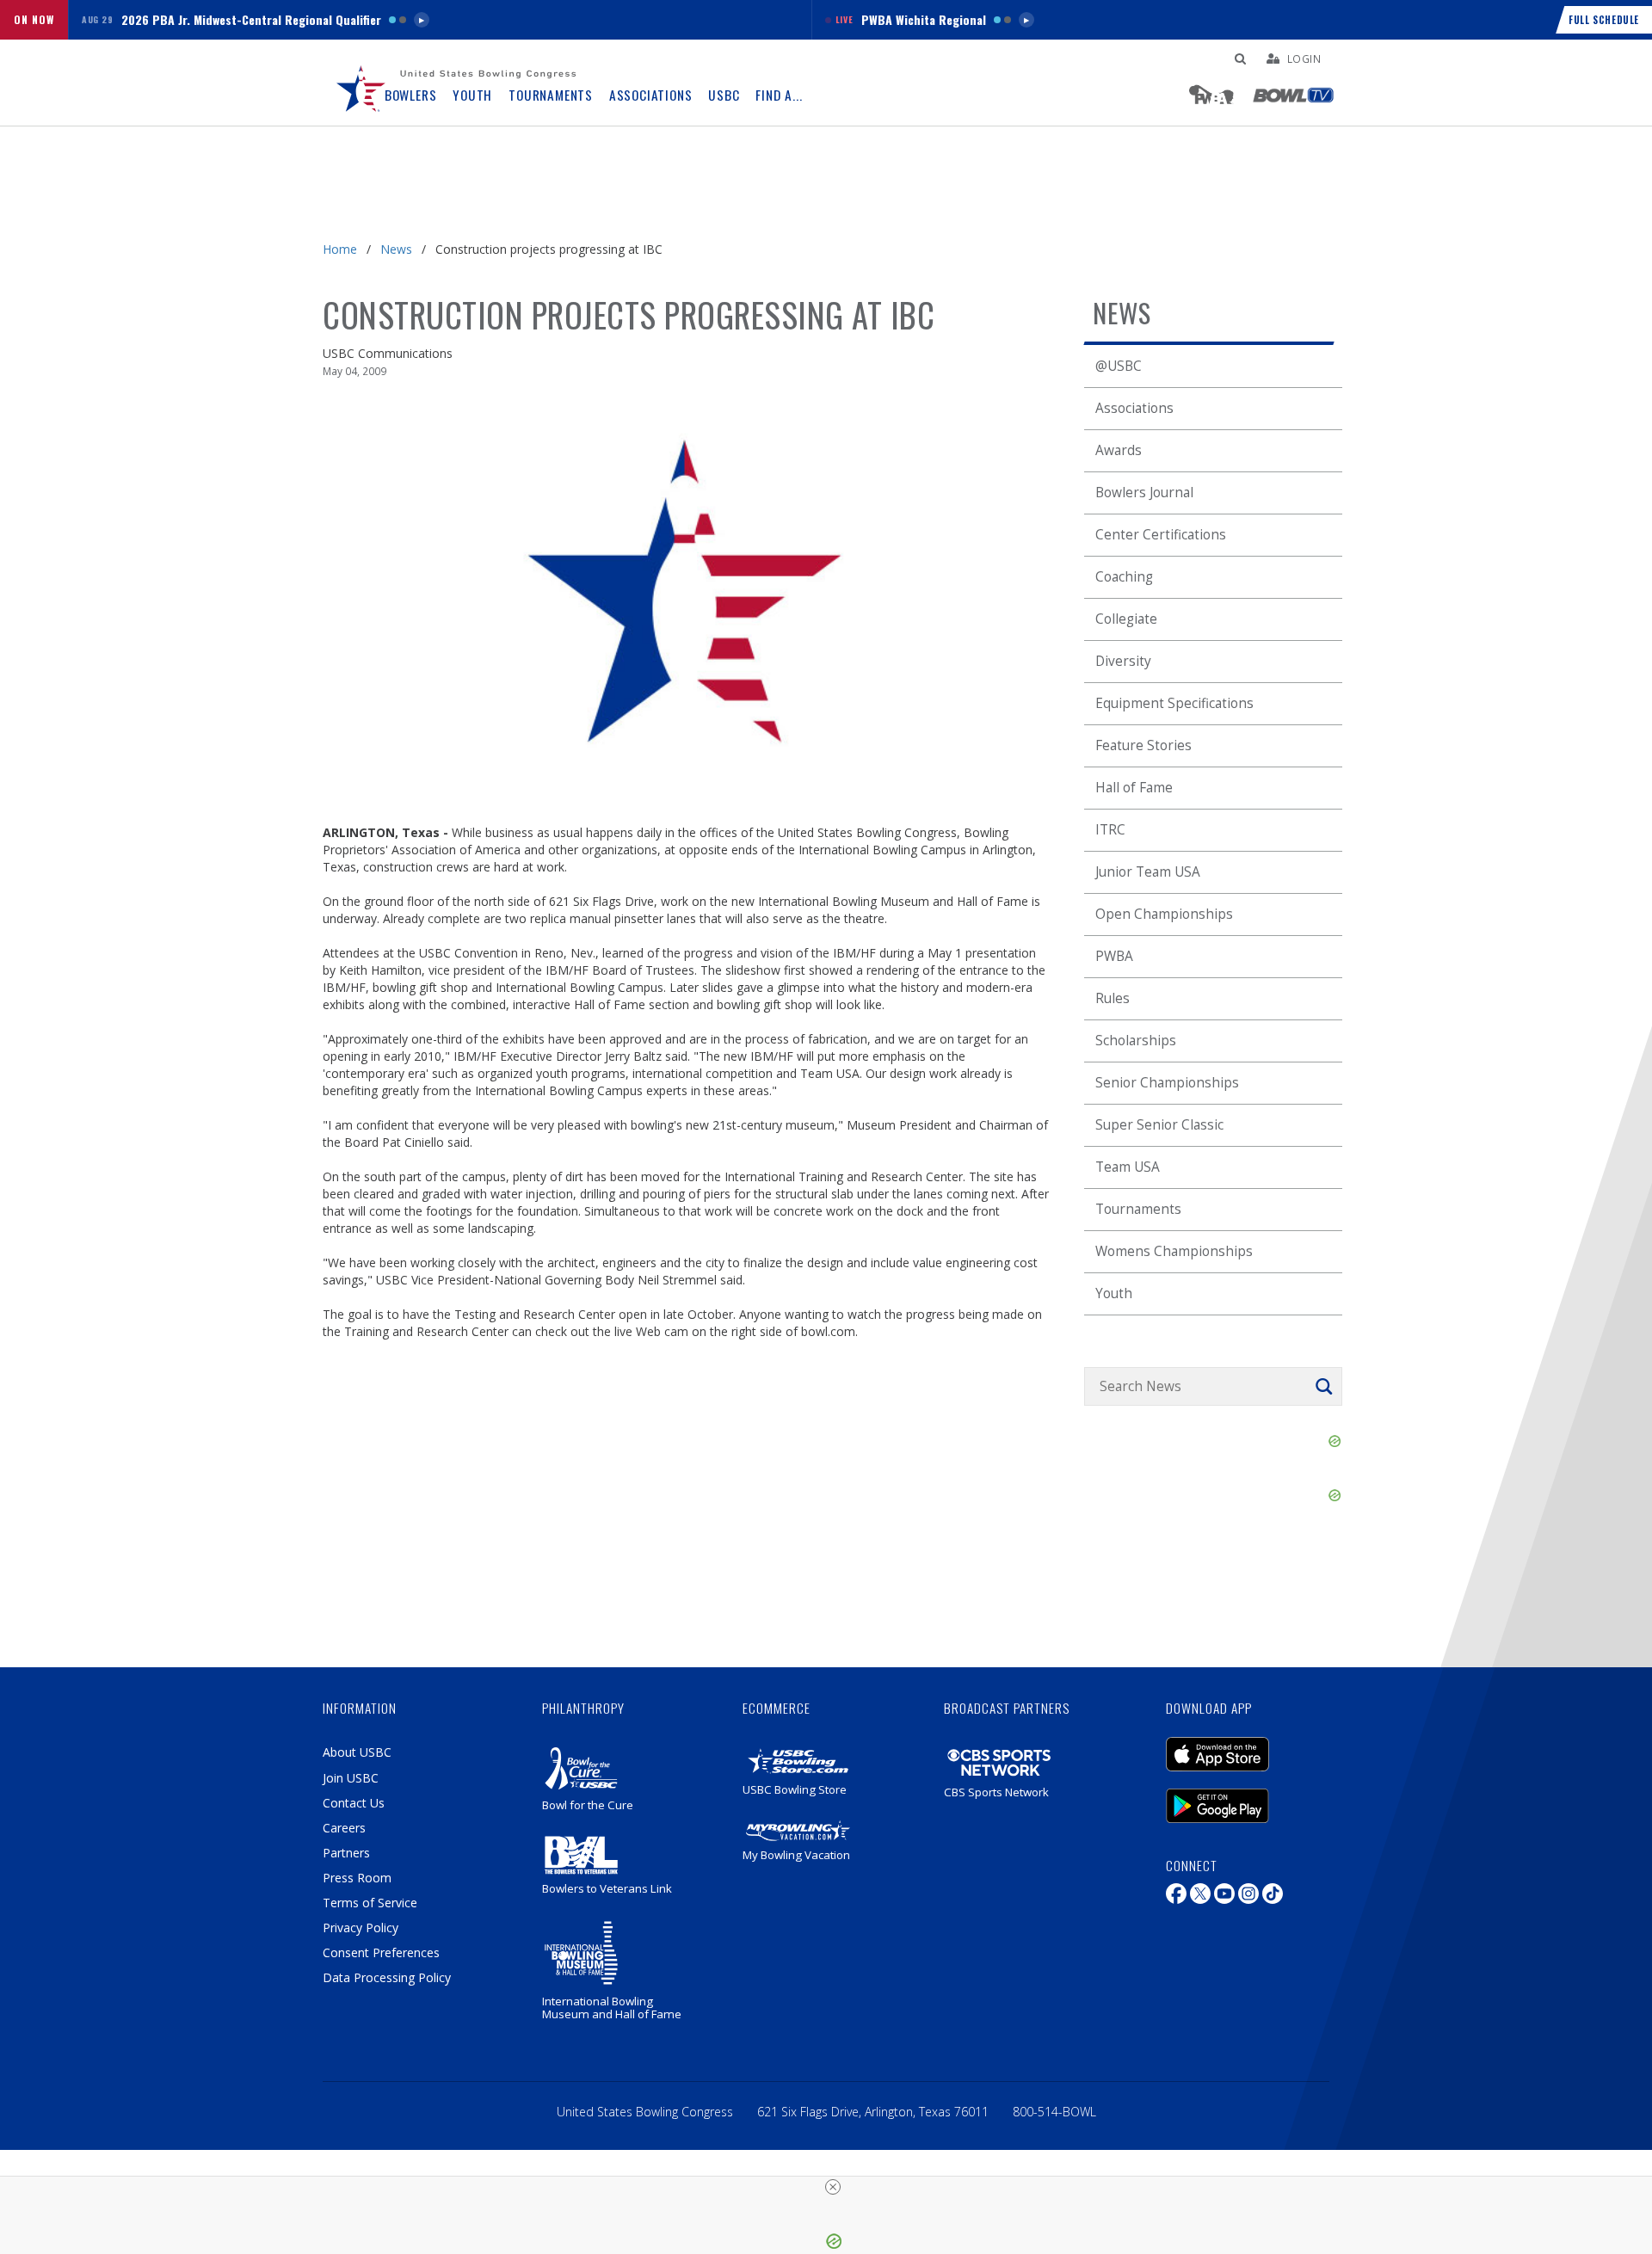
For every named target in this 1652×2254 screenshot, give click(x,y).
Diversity (1123, 661)
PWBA (1114, 956)
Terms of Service (370, 1903)
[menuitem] (361, 83)
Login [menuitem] (1304, 59)
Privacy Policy (361, 1928)
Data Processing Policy (387, 1977)
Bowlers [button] (411, 95)
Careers (344, 1828)
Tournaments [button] (551, 95)
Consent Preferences (381, 1952)
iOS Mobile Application (1243, 1746)
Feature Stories (1143, 745)
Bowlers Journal (1144, 493)
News (396, 249)
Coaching (1124, 577)
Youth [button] (472, 95)
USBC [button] (724, 95)
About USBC (357, 1752)
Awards (1119, 450)
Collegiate (1126, 619)
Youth (1114, 1293)
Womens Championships (1174, 1251)
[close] (833, 2187)
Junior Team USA (1148, 872)
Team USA (1128, 1167)
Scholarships (1136, 1041)
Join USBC (351, 1778)
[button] (440, 20)
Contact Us (354, 1803)
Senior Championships (1167, 1083)
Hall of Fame (1134, 788)
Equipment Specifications (1174, 703)
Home (340, 249)
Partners (346, 1853)
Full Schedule (1604, 20)
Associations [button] (651, 95)
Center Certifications (1161, 535)
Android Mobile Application (1243, 1797)
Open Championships (1164, 914)
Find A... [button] (779, 95)
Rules (1113, 998)
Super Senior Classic (1159, 1125)
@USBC (1119, 366)
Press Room (357, 1878)
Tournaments (1138, 1209)
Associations (1134, 408)
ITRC (1110, 830)
